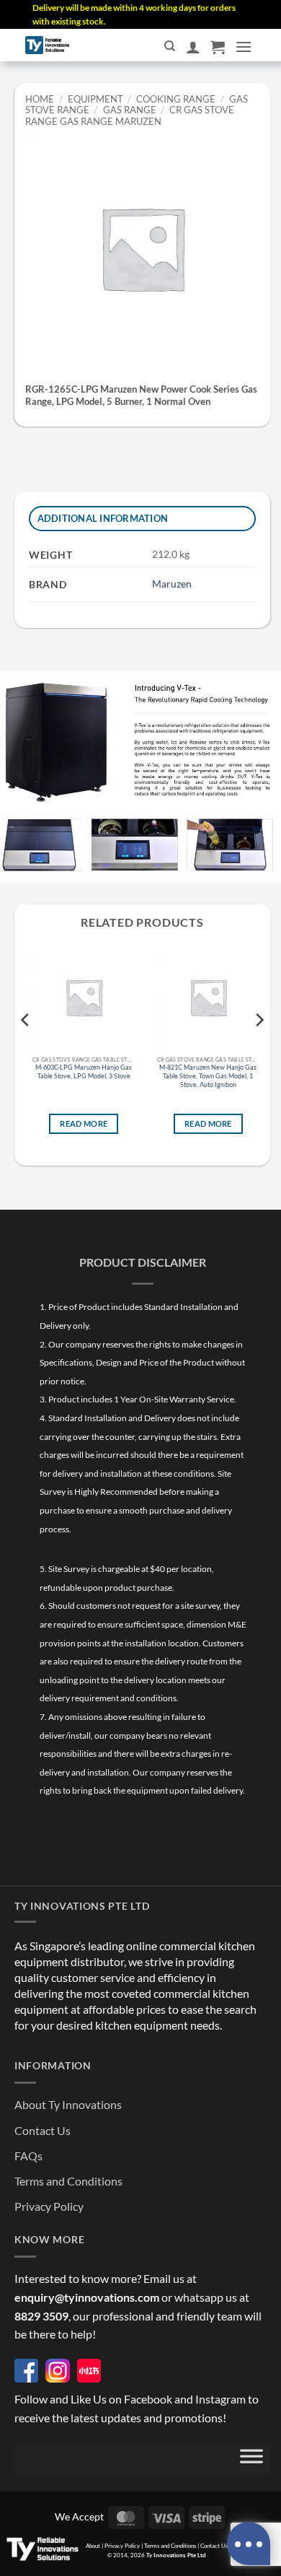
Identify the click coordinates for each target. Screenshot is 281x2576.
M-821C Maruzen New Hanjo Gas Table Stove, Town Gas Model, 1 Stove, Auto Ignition (208, 1076)
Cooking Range (176, 99)
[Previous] (26, 1049)
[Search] (170, 46)
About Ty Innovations (68, 2104)
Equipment (95, 99)
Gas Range (130, 110)
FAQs (28, 2156)
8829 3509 (41, 2316)
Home (40, 99)
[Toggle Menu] (251, 2460)
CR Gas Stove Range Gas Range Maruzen (130, 115)
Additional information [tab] (103, 518)
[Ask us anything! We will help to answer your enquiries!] (249, 2544)
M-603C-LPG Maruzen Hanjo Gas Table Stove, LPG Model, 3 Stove (84, 1072)
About (93, 2546)
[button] (218, 47)
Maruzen (172, 584)
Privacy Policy (49, 2206)
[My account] (193, 47)
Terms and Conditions (68, 2181)
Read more (84, 1124)
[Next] (259, 1049)
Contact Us (43, 2130)
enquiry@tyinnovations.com (87, 2297)
